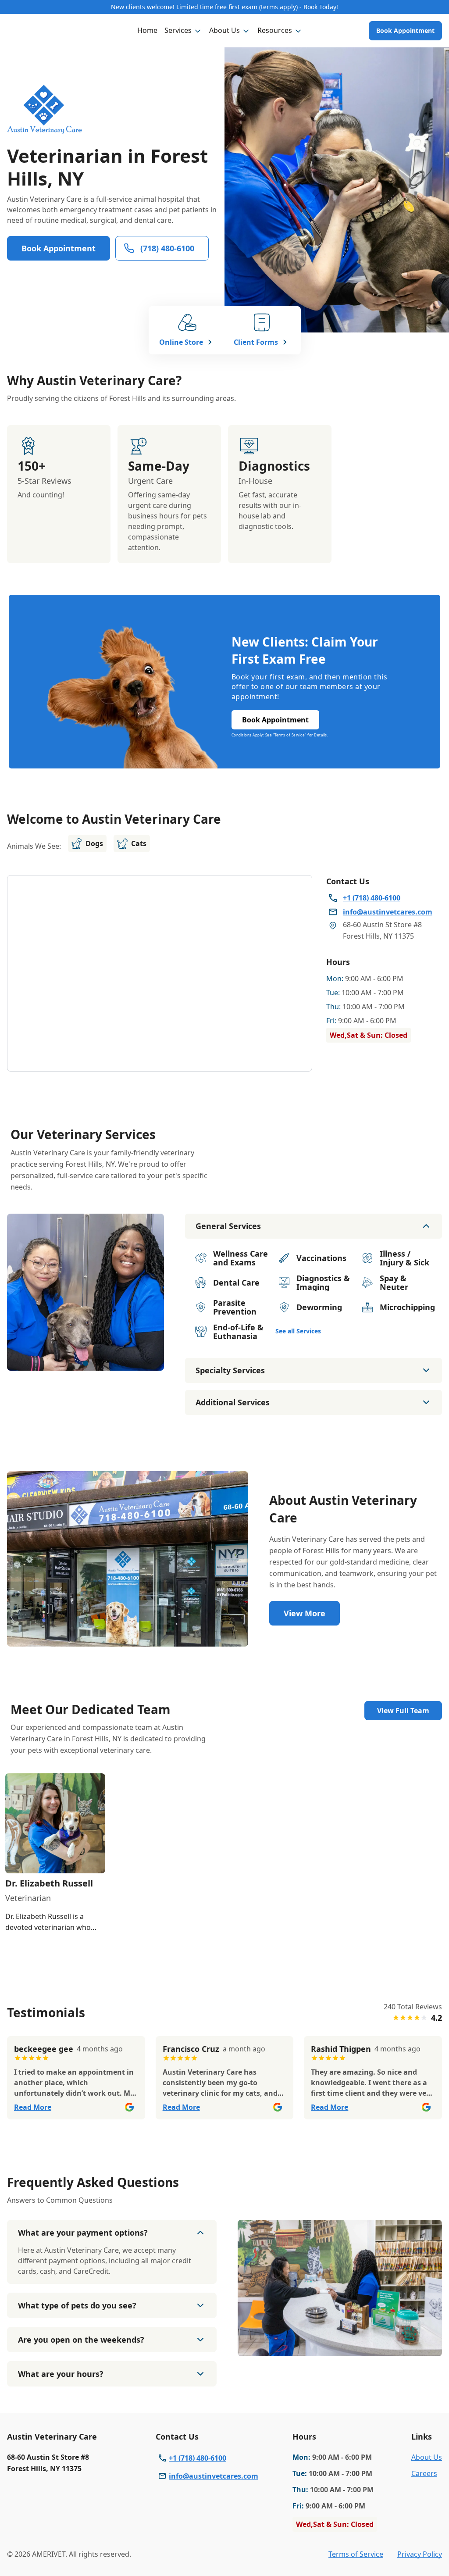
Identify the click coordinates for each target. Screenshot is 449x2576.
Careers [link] (424, 2473)
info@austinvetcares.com (214, 2476)
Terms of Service (356, 2554)
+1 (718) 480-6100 (198, 2458)
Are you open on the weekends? (81, 2340)
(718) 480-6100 (167, 248)
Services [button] (178, 30)
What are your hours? (61, 2374)
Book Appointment (405, 30)
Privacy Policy (420, 2554)
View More (305, 1613)
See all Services (298, 1331)
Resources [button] (275, 30)
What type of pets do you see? (77, 2305)
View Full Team (403, 1711)
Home (147, 30)
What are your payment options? (83, 2233)
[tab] (86, 1363)
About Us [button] (224, 30)
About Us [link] (427, 2457)
